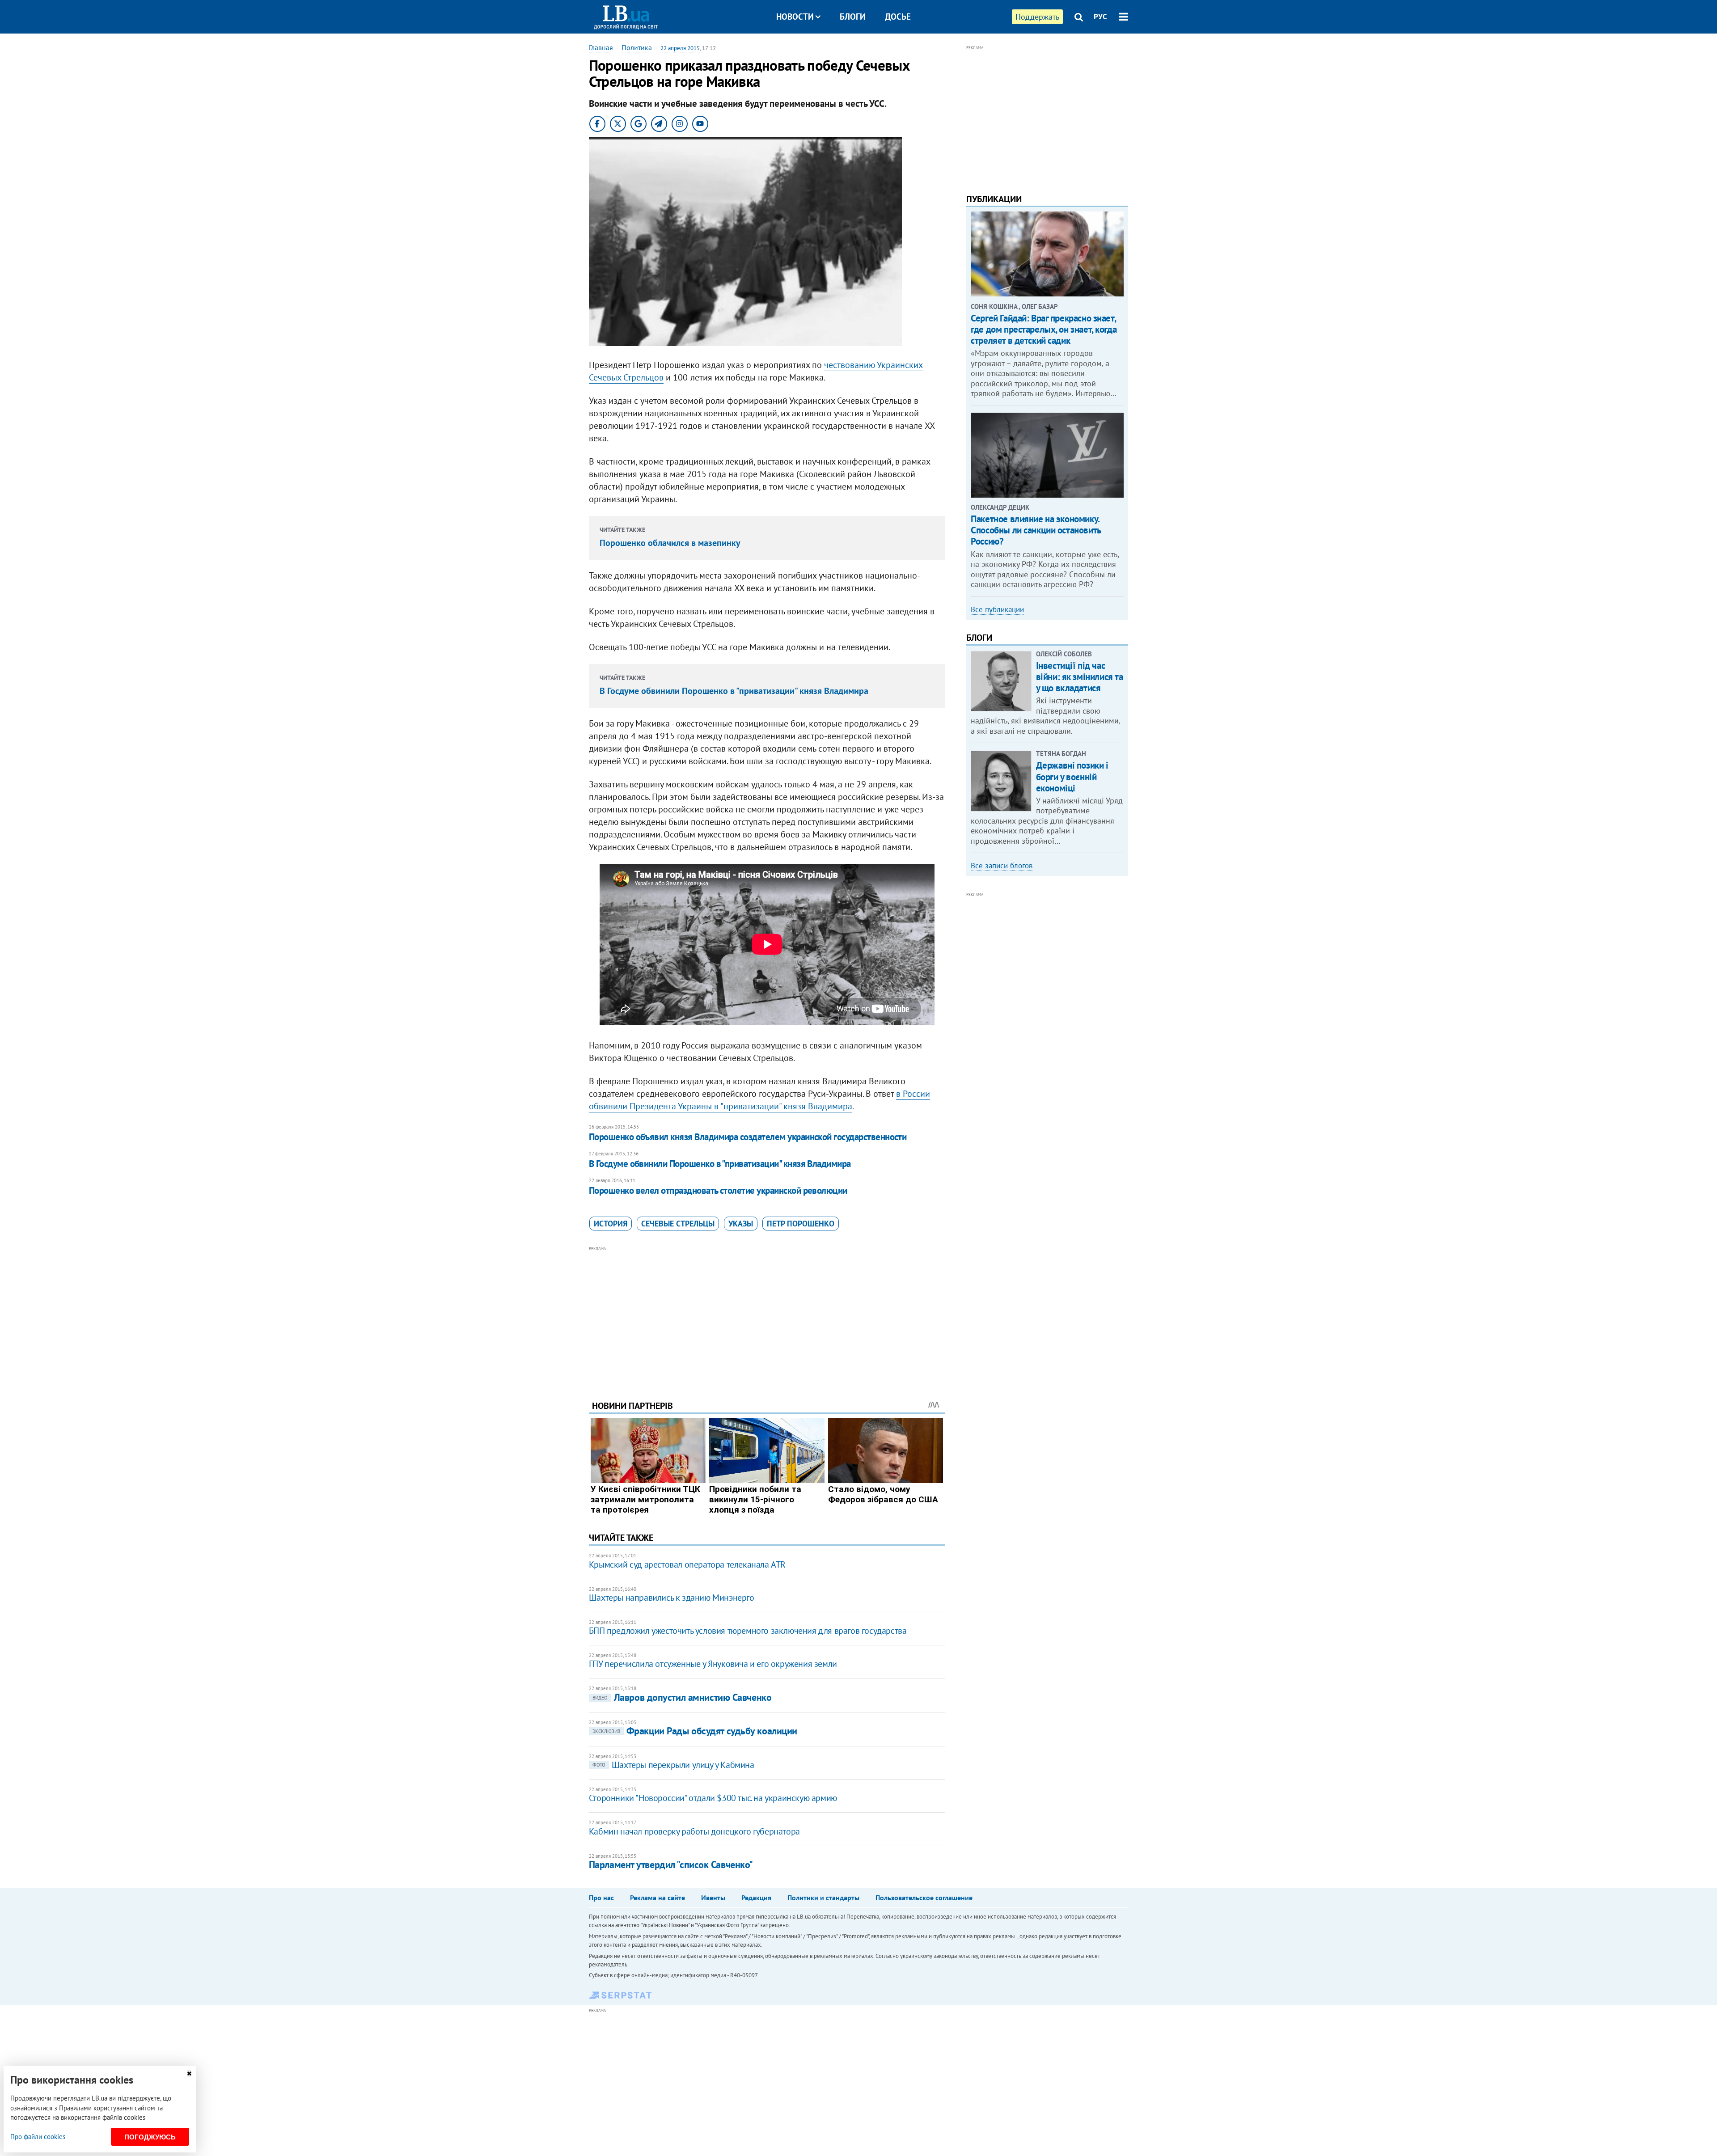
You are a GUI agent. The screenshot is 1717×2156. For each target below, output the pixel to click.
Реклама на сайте (658, 1898)
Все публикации (997, 609)
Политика (637, 47)
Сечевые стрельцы (678, 1224)
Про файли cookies (38, 2137)
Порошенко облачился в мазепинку (670, 543)
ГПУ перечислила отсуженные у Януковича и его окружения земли (713, 1664)
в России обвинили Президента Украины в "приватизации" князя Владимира (759, 1100)
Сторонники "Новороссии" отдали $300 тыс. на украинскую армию (713, 1798)
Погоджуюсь (150, 2137)
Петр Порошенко (801, 1224)
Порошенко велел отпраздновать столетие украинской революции (718, 1190)
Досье (898, 17)
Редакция (756, 1898)
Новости (795, 17)
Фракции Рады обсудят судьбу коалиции (695, 1731)
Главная (601, 47)
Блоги (853, 17)
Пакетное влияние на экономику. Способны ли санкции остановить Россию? (1036, 530)
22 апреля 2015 (680, 48)
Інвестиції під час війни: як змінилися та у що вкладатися (1080, 677)
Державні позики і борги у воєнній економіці (1072, 776)
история (611, 1224)
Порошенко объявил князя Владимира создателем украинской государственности (748, 1137)
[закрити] (189, 2074)
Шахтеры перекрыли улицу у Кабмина (673, 1765)
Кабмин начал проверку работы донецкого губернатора (694, 1831)
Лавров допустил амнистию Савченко (682, 1697)
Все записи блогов (1002, 866)
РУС (1100, 17)
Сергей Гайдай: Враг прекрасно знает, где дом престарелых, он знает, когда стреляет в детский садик (1044, 329)
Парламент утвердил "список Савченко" (671, 1864)
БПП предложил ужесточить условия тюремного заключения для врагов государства (748, 1631)
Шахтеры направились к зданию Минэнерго (672, 1598)
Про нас (601, 1898)
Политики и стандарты (823, 1898)
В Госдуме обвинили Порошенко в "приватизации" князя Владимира (734, 691)
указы (741, 1224)
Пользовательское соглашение (924, 1898)
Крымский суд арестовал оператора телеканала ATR (687, 1564)
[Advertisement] (767, 1316)
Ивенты (713, 1898)
